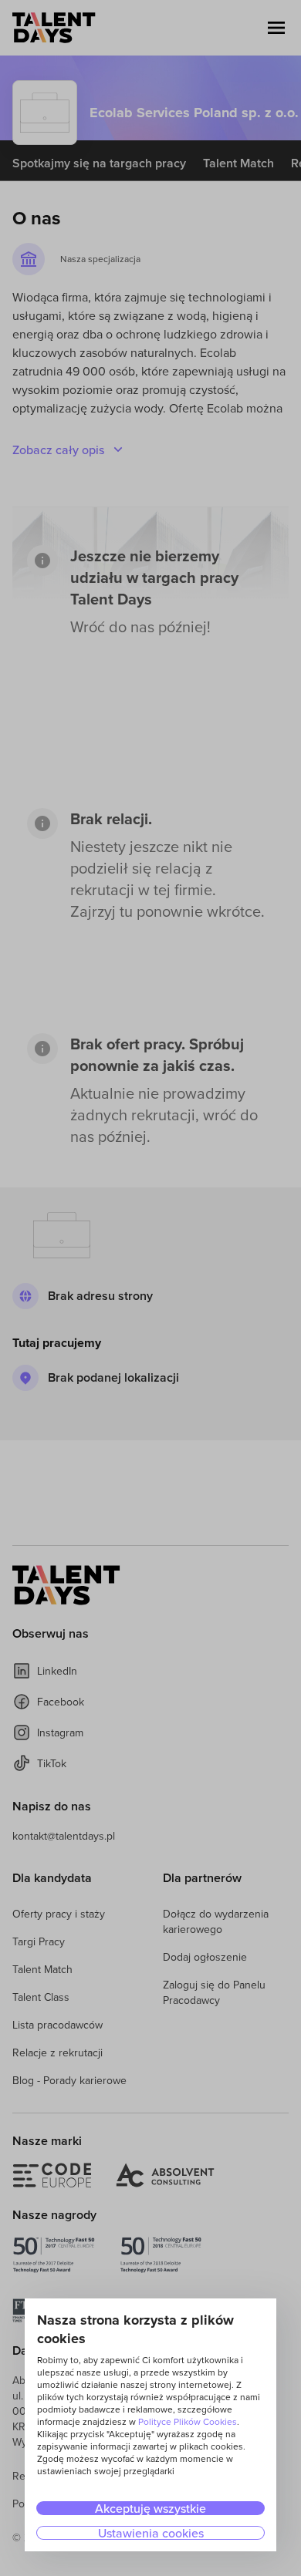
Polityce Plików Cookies (188, 2421)
